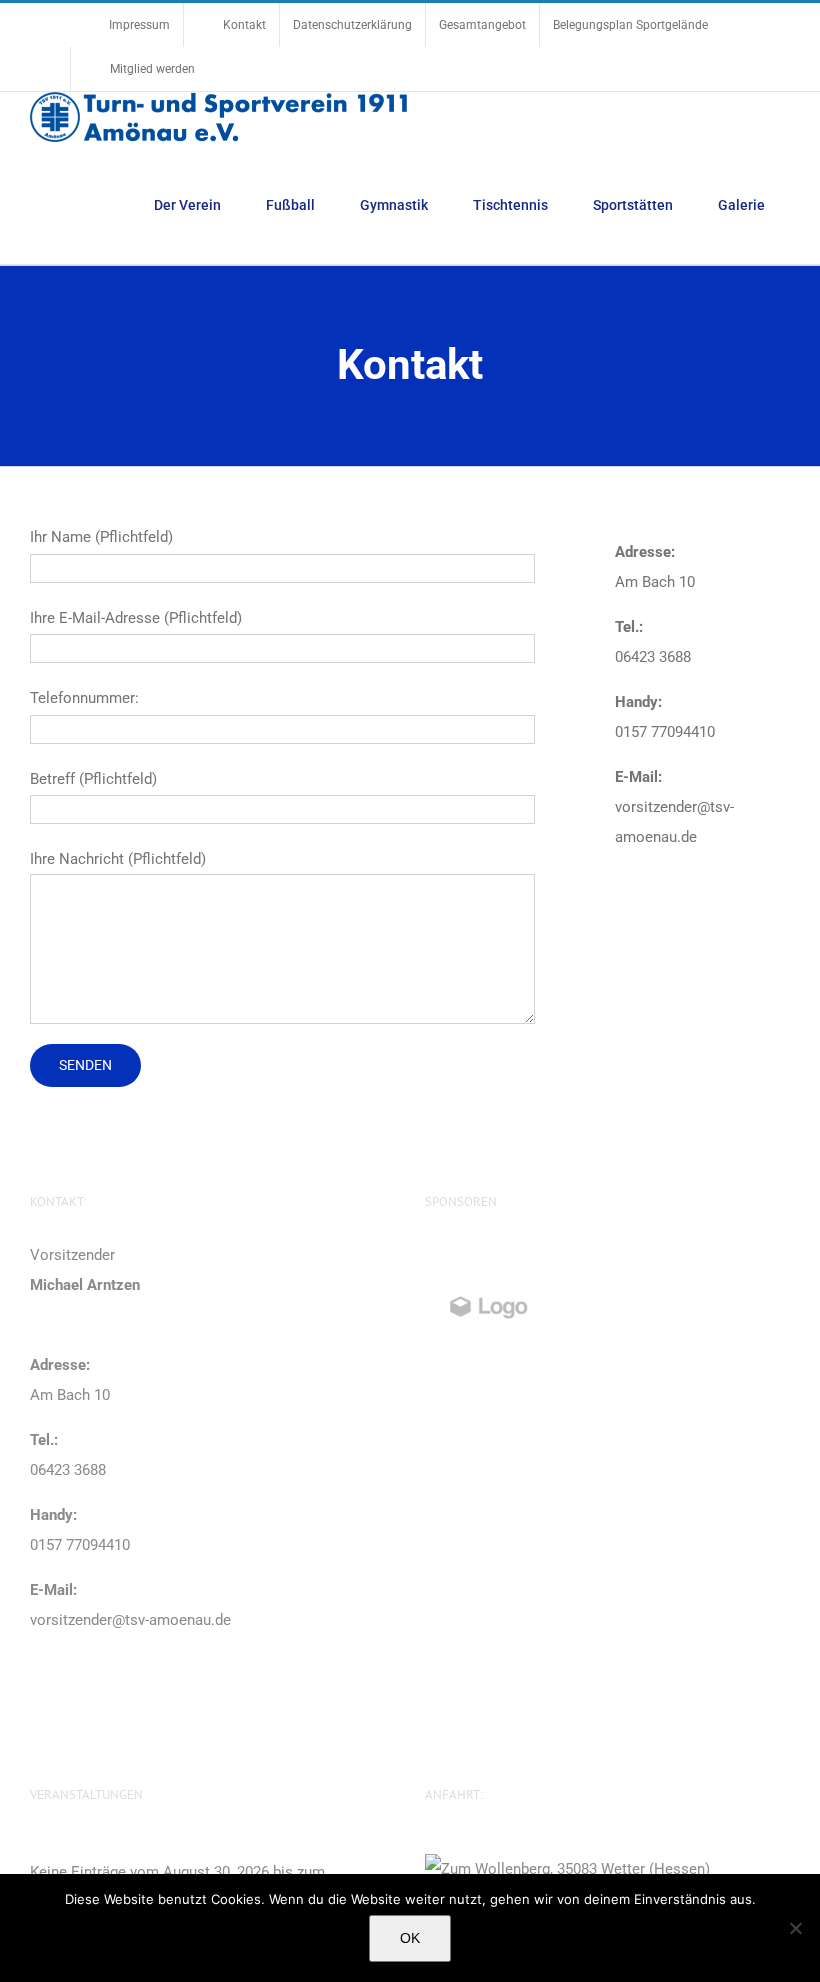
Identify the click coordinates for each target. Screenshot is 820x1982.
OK (410, 1938)
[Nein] (795, 1928)
